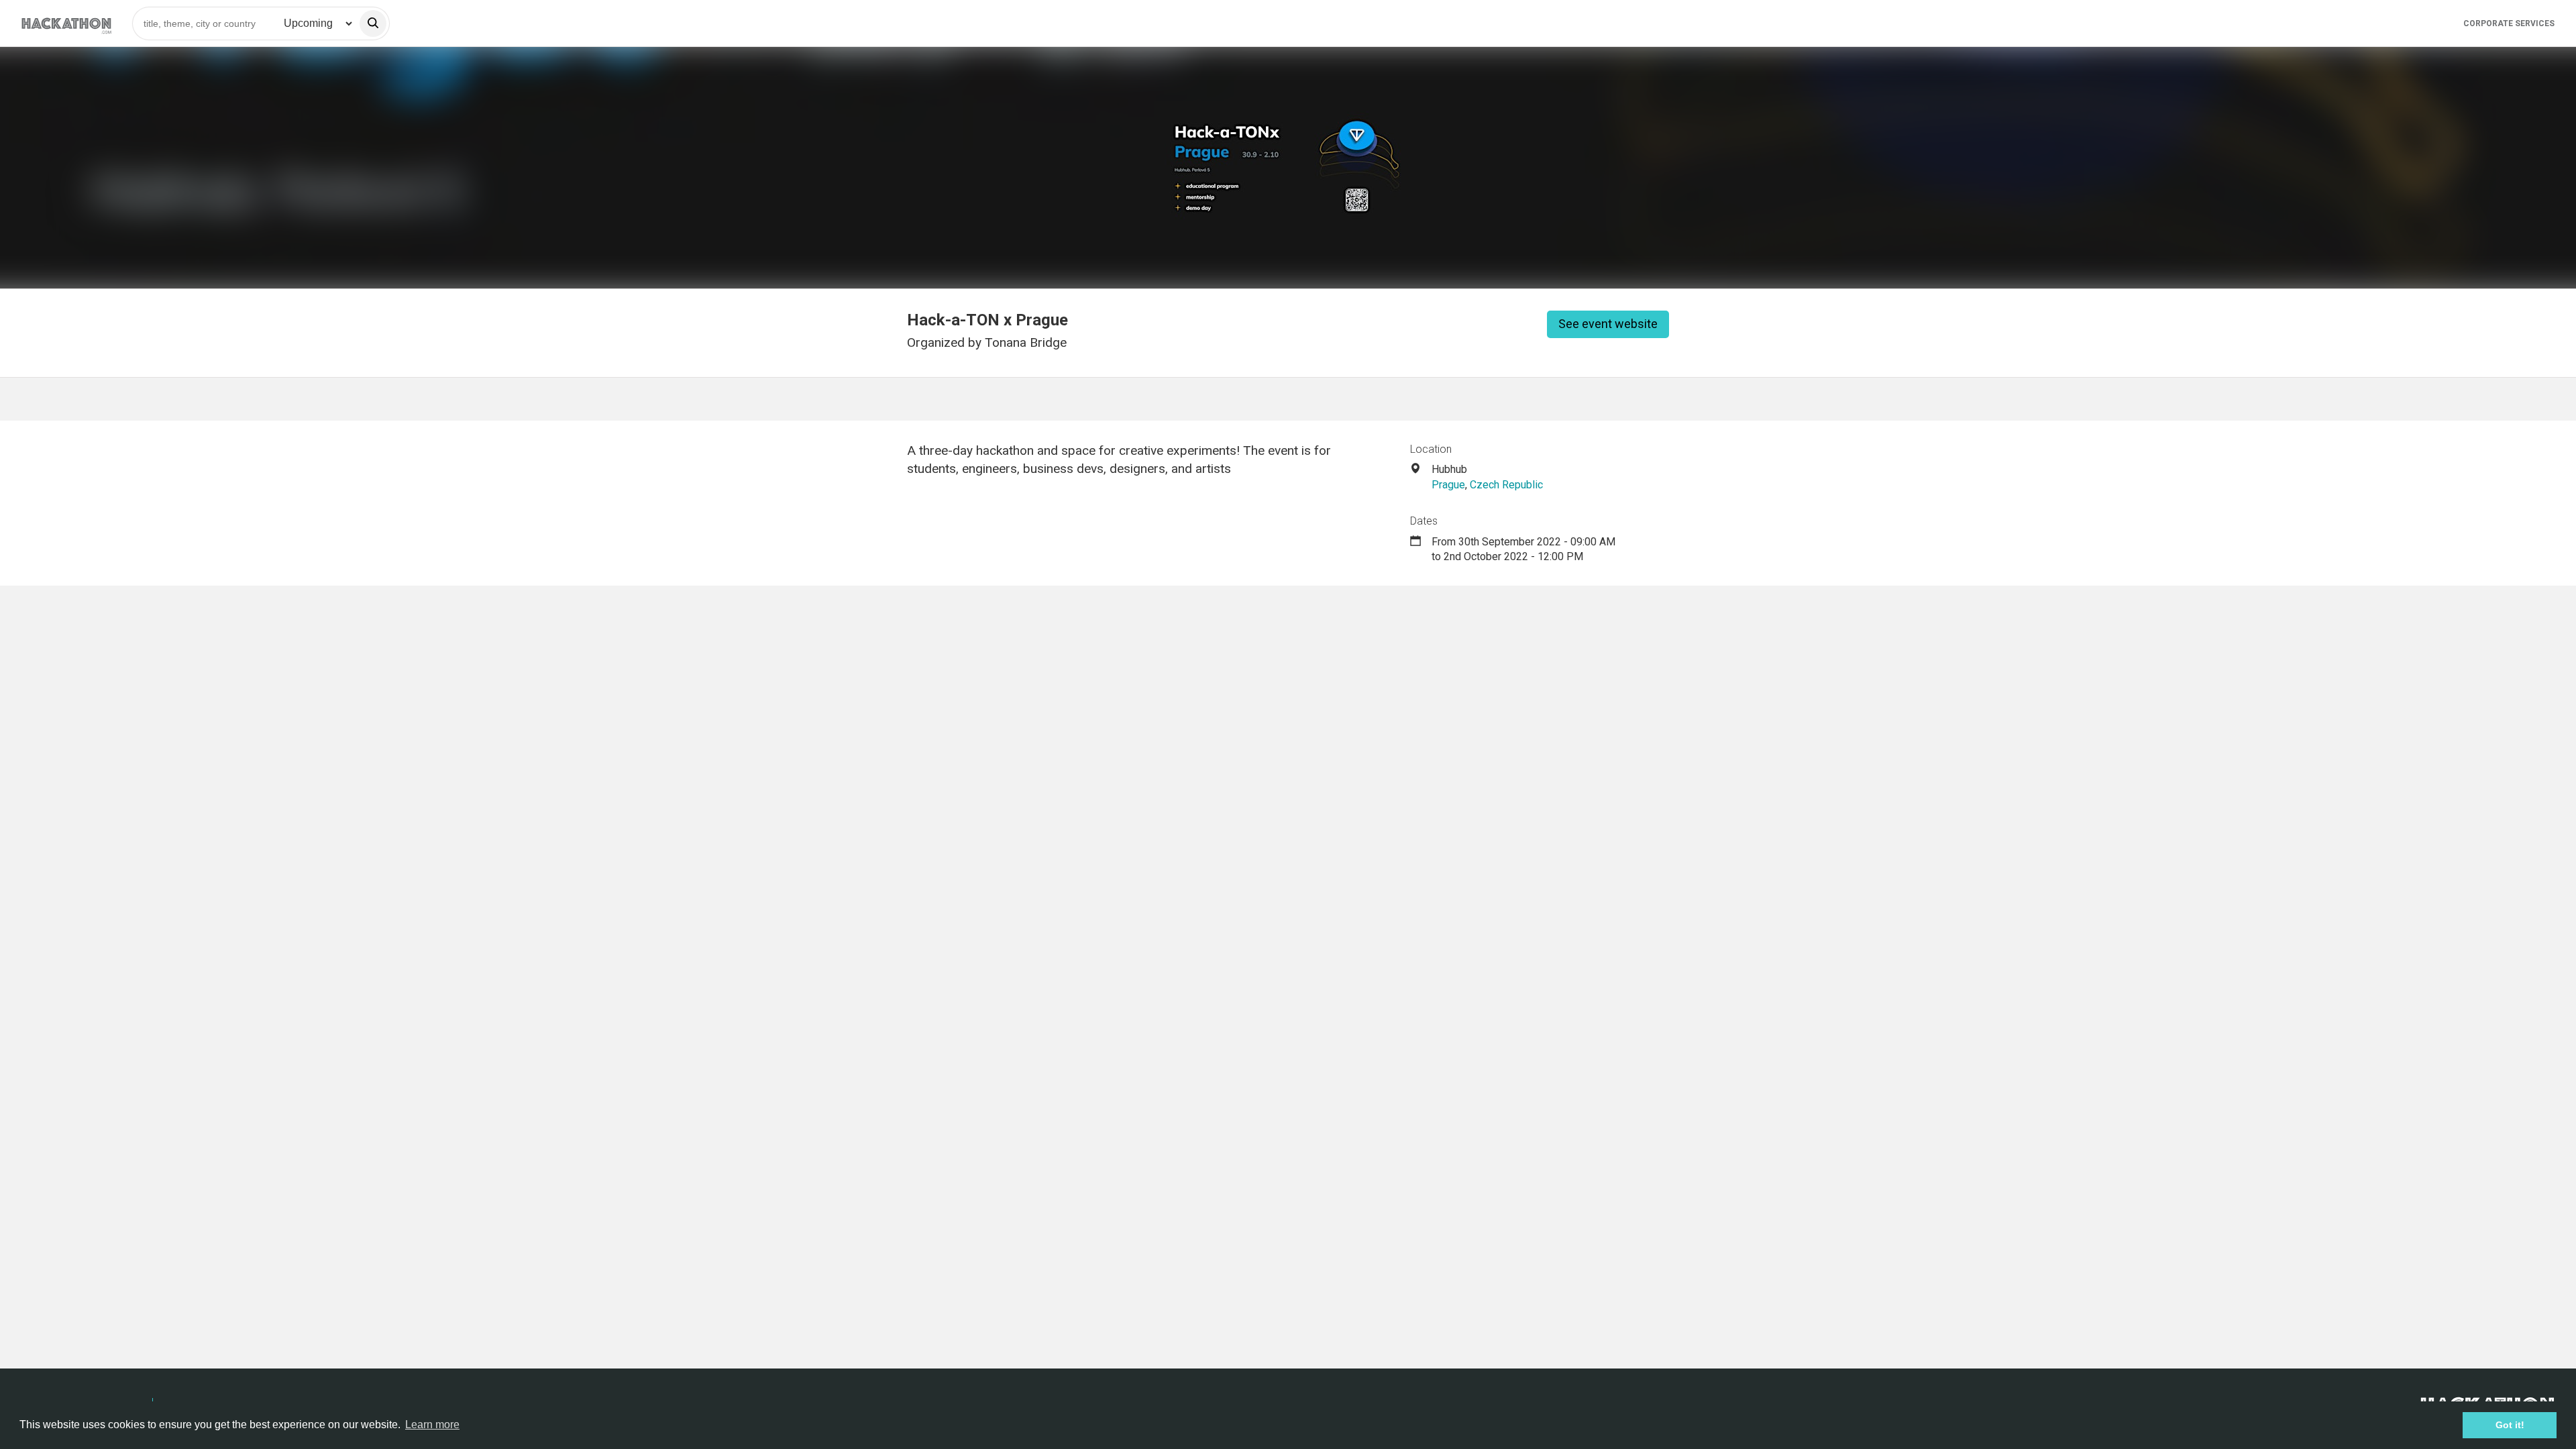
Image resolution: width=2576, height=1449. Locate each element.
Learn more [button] (432, 1425)
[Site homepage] (66, 23)
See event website (1608, 324)
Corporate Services (2509, 23)
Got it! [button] (2510, 1425)
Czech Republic (1506, 485)
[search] (373, 23)
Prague (1448, 485)
